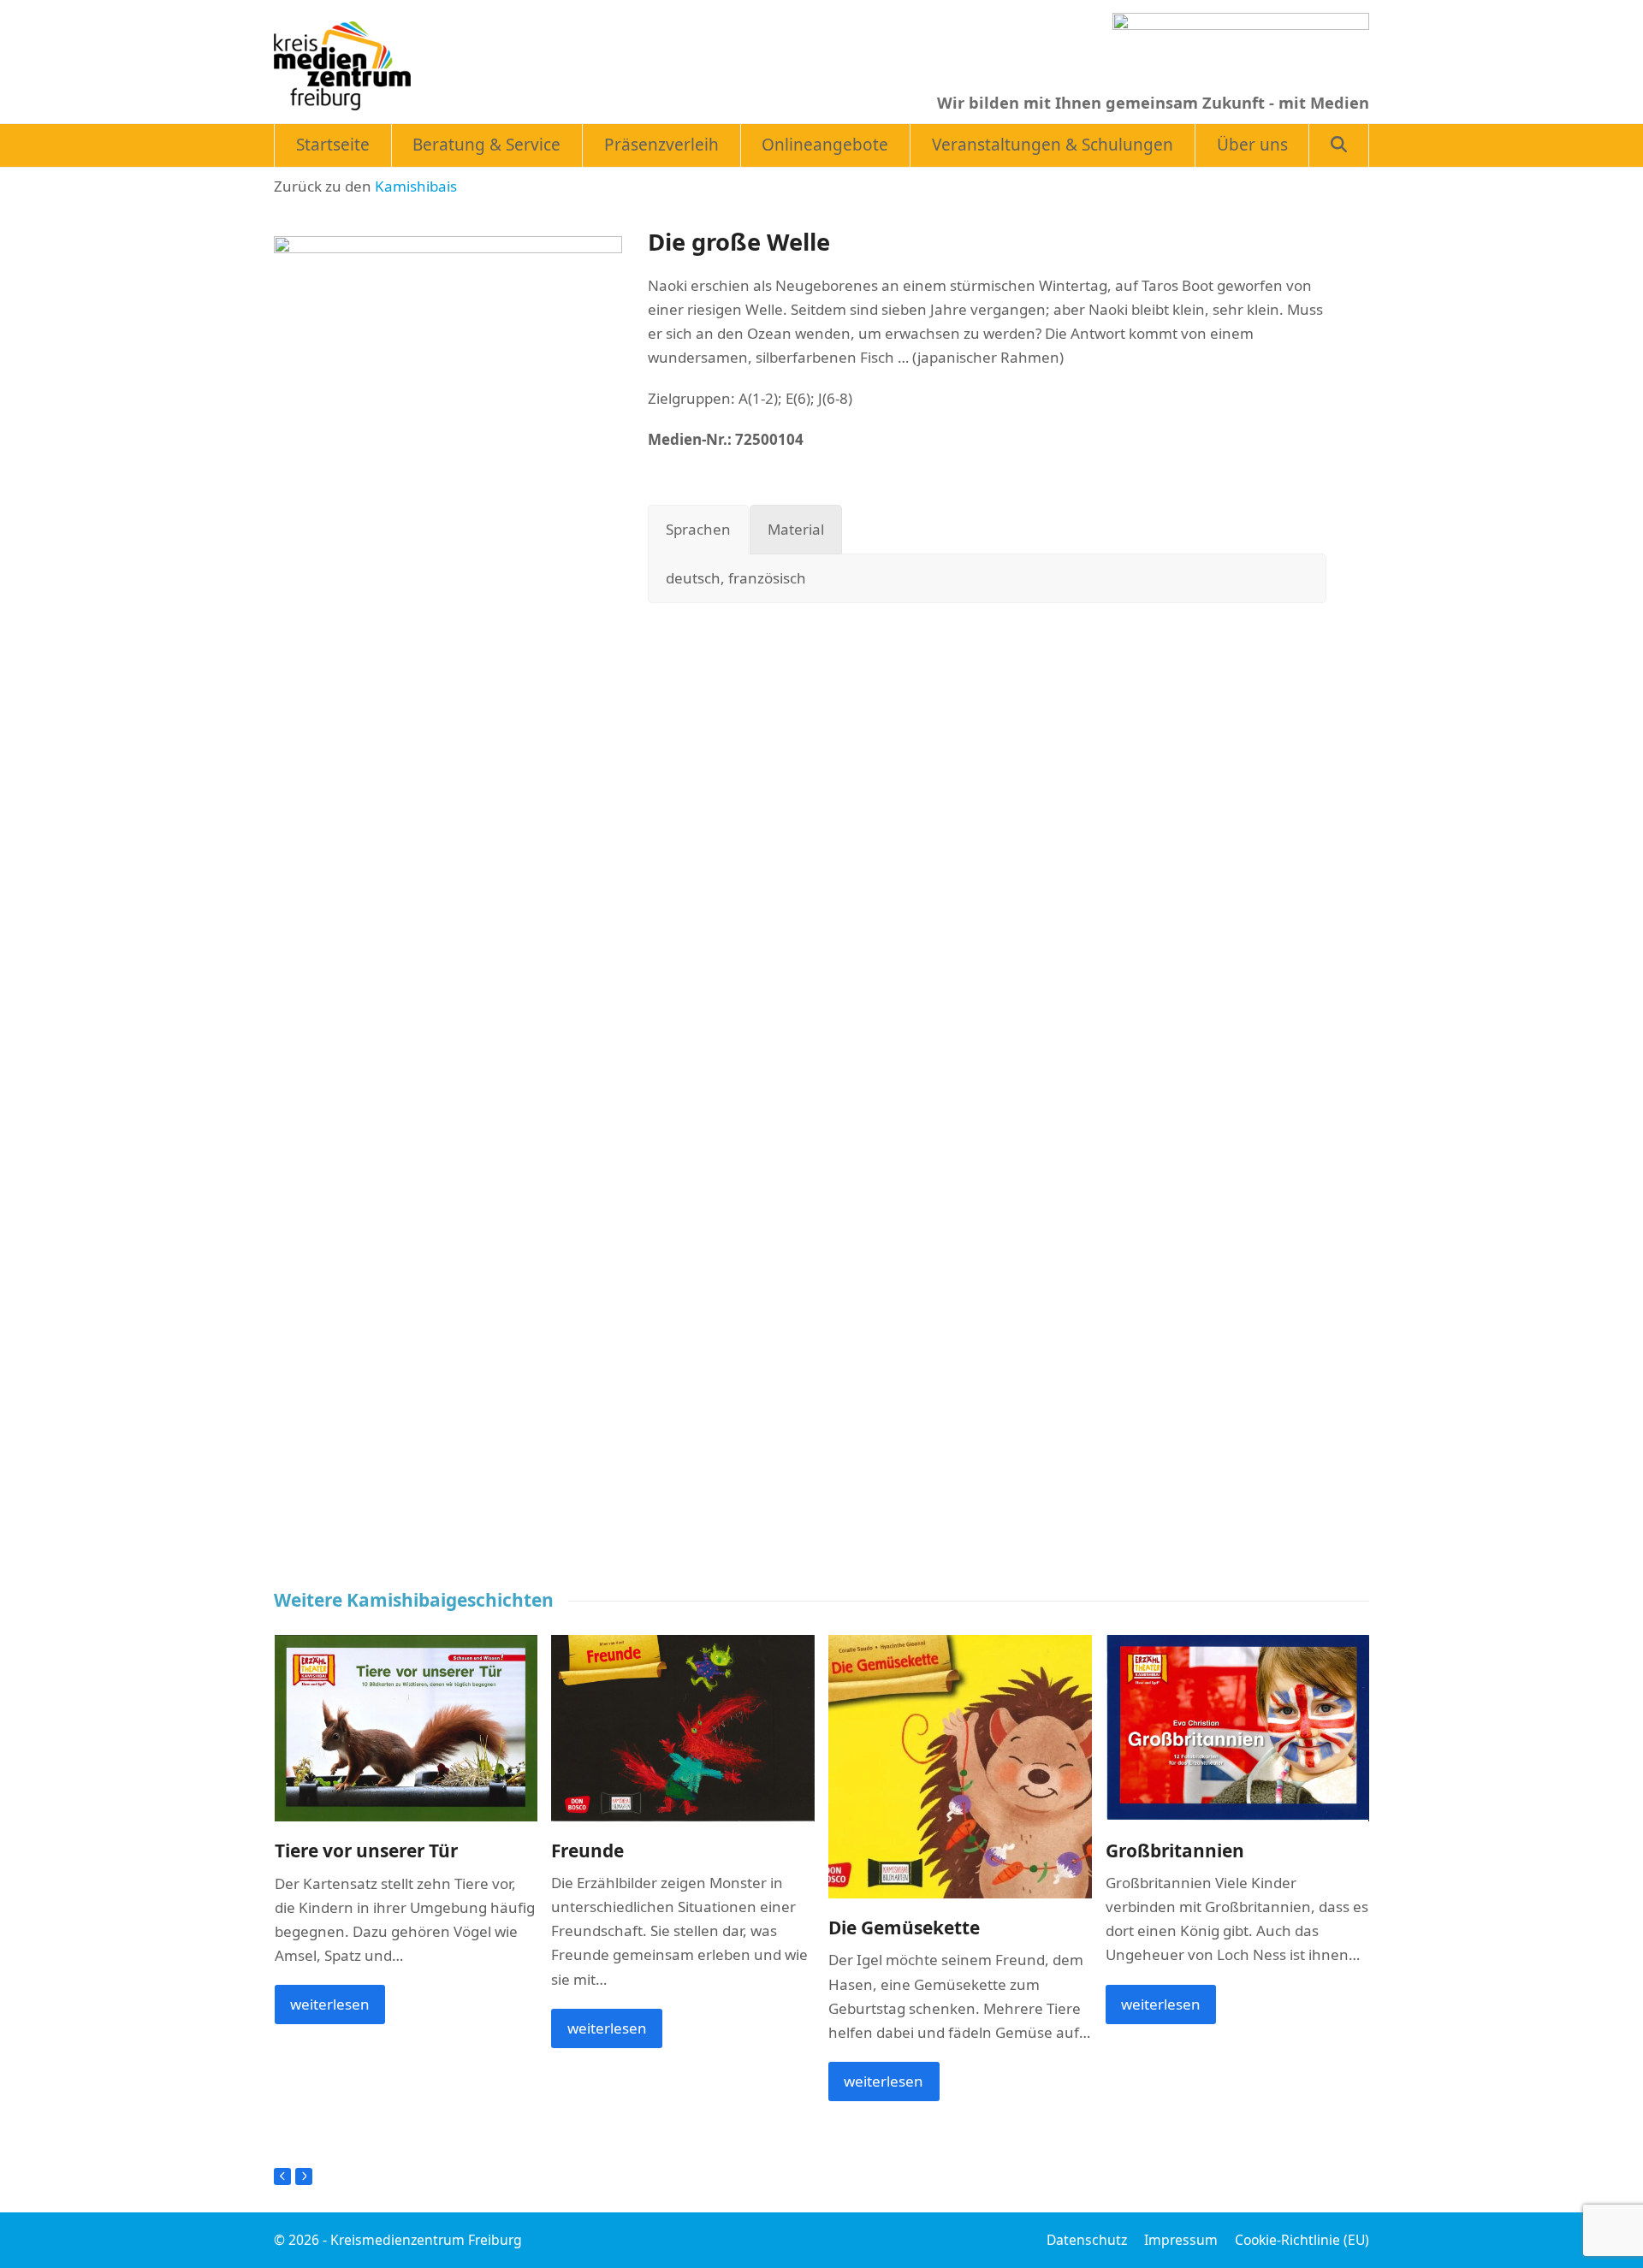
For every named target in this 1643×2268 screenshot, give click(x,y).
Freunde (587, 1851)
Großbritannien (1175, 1851)
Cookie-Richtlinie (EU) (1302, 2240)
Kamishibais (416, 186)
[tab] (698, 530)
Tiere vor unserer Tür (366, 1851)
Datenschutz (1087, 2240)
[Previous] (282, 2176)
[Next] (304, 2176)
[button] (1339, 145)
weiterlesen (330, 2004)
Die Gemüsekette (904, 1928)
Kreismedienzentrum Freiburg (426, 2240)
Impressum (1181, 2240)
